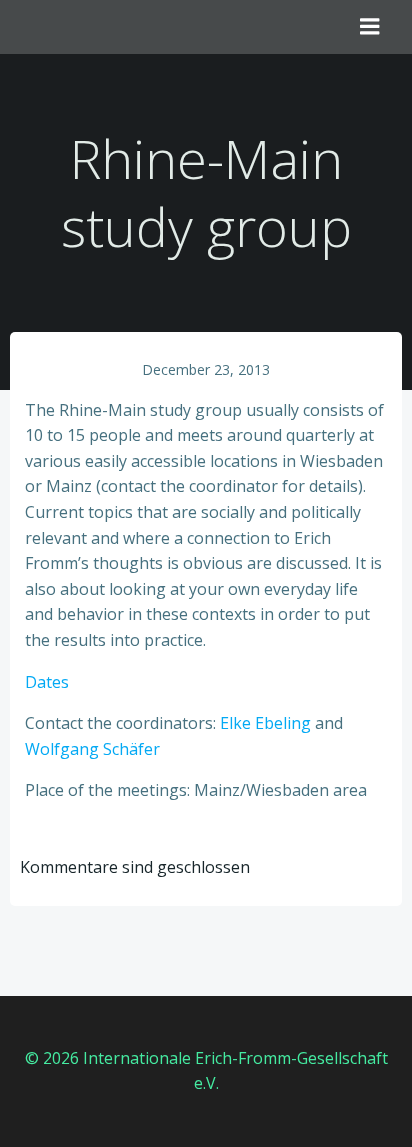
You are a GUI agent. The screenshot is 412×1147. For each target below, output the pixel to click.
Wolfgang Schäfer (92, 749)
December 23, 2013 (206, 369)
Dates (47, 682)
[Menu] (370, 27)
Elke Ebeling (265, 723)
